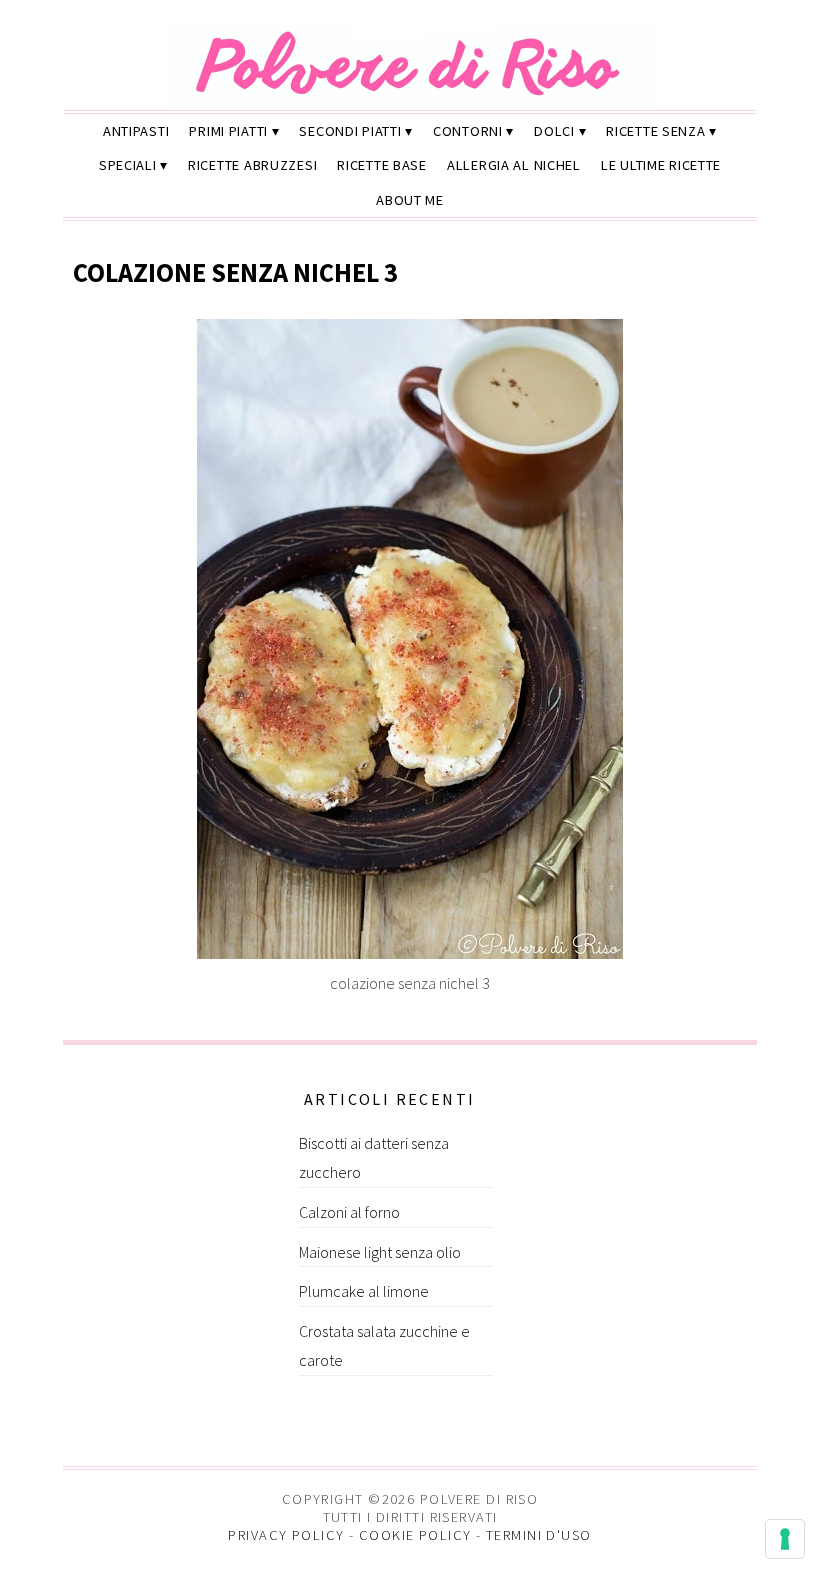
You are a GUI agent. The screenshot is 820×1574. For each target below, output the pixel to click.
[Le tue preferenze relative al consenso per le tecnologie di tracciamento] (785, 1539)
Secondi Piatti (350, 131)
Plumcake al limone (364, 1291)
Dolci (554, 131)
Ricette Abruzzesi (252, 165)
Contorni (468, 131)
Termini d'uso (539, 1535)
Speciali (128, 165)
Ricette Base (382, 165)
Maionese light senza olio (380, 1252)
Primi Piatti (228, 131)
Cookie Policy (415, 1535)
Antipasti (136, 131)
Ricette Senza (655, 131)
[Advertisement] (213, 1210)
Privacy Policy (286, 1535)
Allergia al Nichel (514, 165)
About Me (410, 200)
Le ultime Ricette (661, 165)
